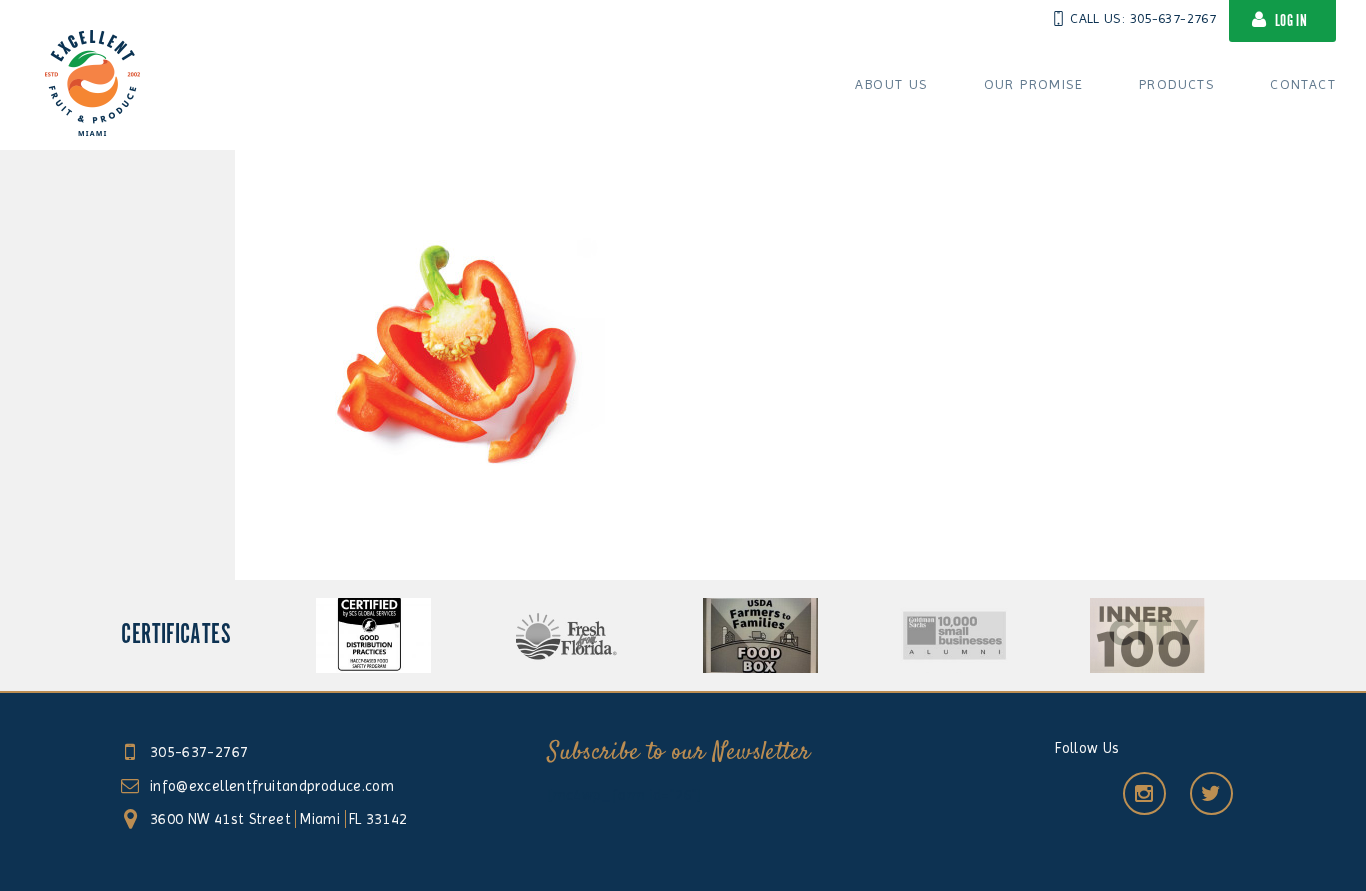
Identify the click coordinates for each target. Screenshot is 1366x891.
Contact (1303, 84)
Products (1176, 84)
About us (891, 84)
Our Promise (1033, 84)
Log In (1291, 21)
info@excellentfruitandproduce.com (272, 786)
